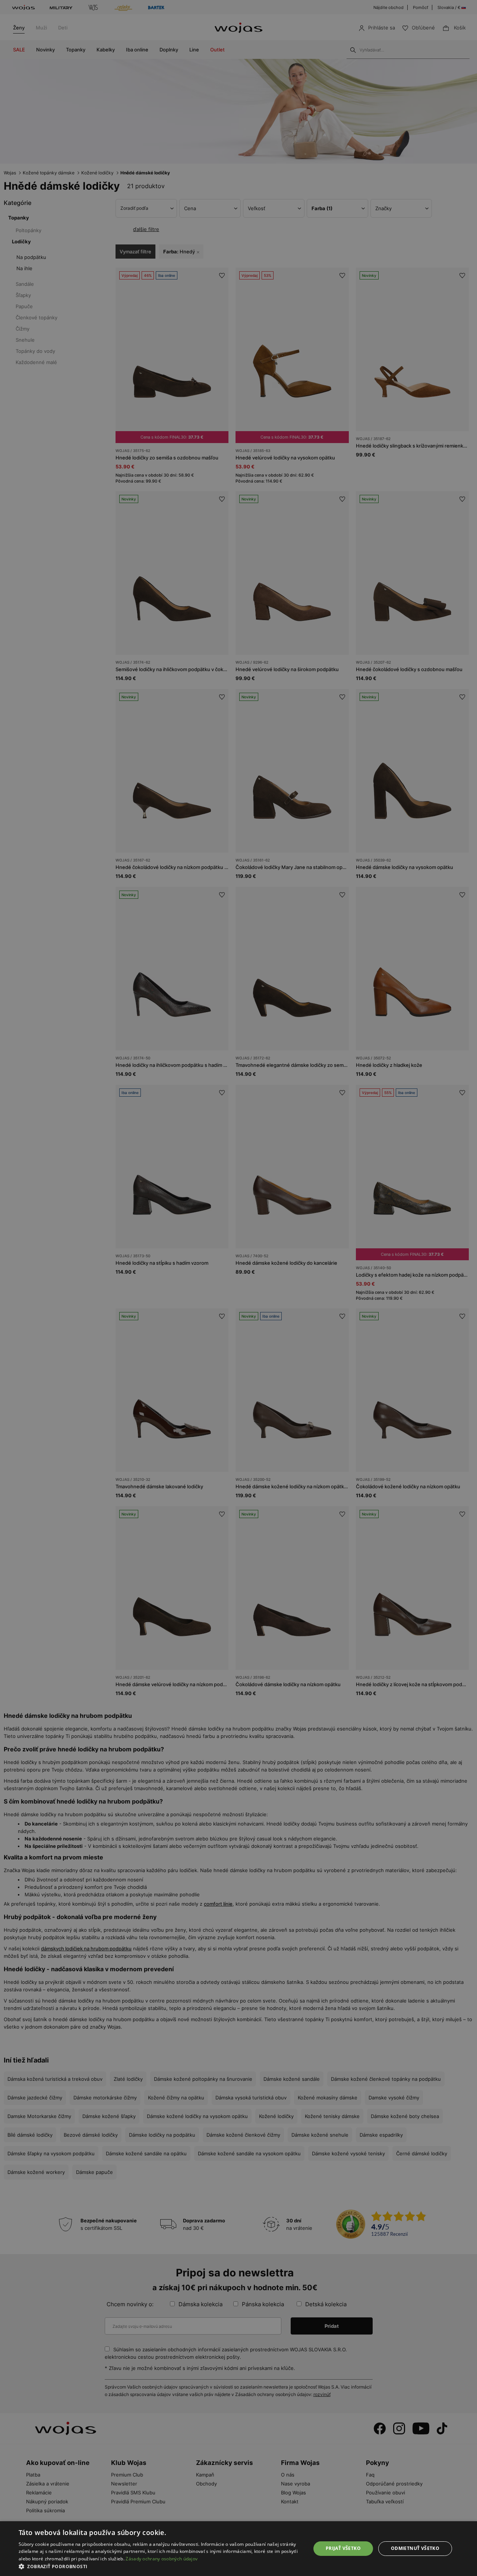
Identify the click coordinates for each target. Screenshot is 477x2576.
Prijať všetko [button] (343, 2548)
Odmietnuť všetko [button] (415, 2548)
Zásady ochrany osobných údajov (162, 2559)
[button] (160, 2566)
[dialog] (238, 1288)
